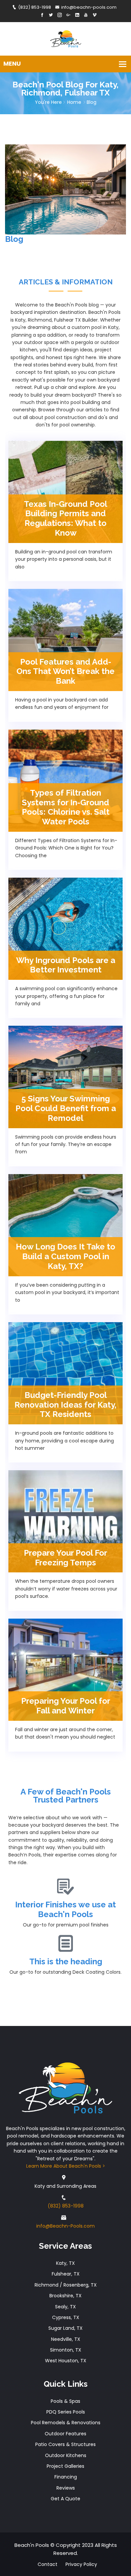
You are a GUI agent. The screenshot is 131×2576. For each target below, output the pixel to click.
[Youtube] (86, 15)
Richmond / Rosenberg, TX (66, 2285)
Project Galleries (65, 2466)
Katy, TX (65, 2263)
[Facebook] (42, 15)
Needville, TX (66, 2339)
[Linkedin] (77, 15)
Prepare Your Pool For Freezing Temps (65, 1558)
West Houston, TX (66, 2361)
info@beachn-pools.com (89, 7)
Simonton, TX (66, 2350)
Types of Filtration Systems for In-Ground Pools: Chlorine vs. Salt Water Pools (66, 807)
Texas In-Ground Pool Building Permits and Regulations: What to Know (65, 518)
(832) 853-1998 (35, 7)
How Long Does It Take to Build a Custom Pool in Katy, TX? (65, 1256)
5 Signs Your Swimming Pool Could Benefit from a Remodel (66, 1108)
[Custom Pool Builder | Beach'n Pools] (66, 38)
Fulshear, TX (66, 2274)
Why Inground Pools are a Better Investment (66, 965)
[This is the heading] (65, 1944)
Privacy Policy (81, 2564)
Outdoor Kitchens (66, 2455)
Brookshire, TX (65, 2296)
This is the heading (66, 1961)
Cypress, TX (66, 2317)
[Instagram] (60, 15)
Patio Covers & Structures (65, 2444)
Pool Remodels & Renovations (66, 2423)
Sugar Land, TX (65, 2328)
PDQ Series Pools (66, 2412)
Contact (48, 2564)
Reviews (66, 2488)
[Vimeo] (95, 15)
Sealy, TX (65, 2307)
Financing (66, 2477)
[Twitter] (51, 15)
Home (74, 102)
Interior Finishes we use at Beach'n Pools (65, 1909)
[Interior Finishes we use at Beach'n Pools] (65, 1887)
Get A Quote (65, 2499)
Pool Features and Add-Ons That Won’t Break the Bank (65, 671)
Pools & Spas (65, 2401)
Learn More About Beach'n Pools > (66, 2166)
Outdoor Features (65, 2434)
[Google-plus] (68, 15)
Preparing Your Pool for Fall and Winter (66, 1706)
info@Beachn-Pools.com (65, 2226)
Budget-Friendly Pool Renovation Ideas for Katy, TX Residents (65, 1405)
